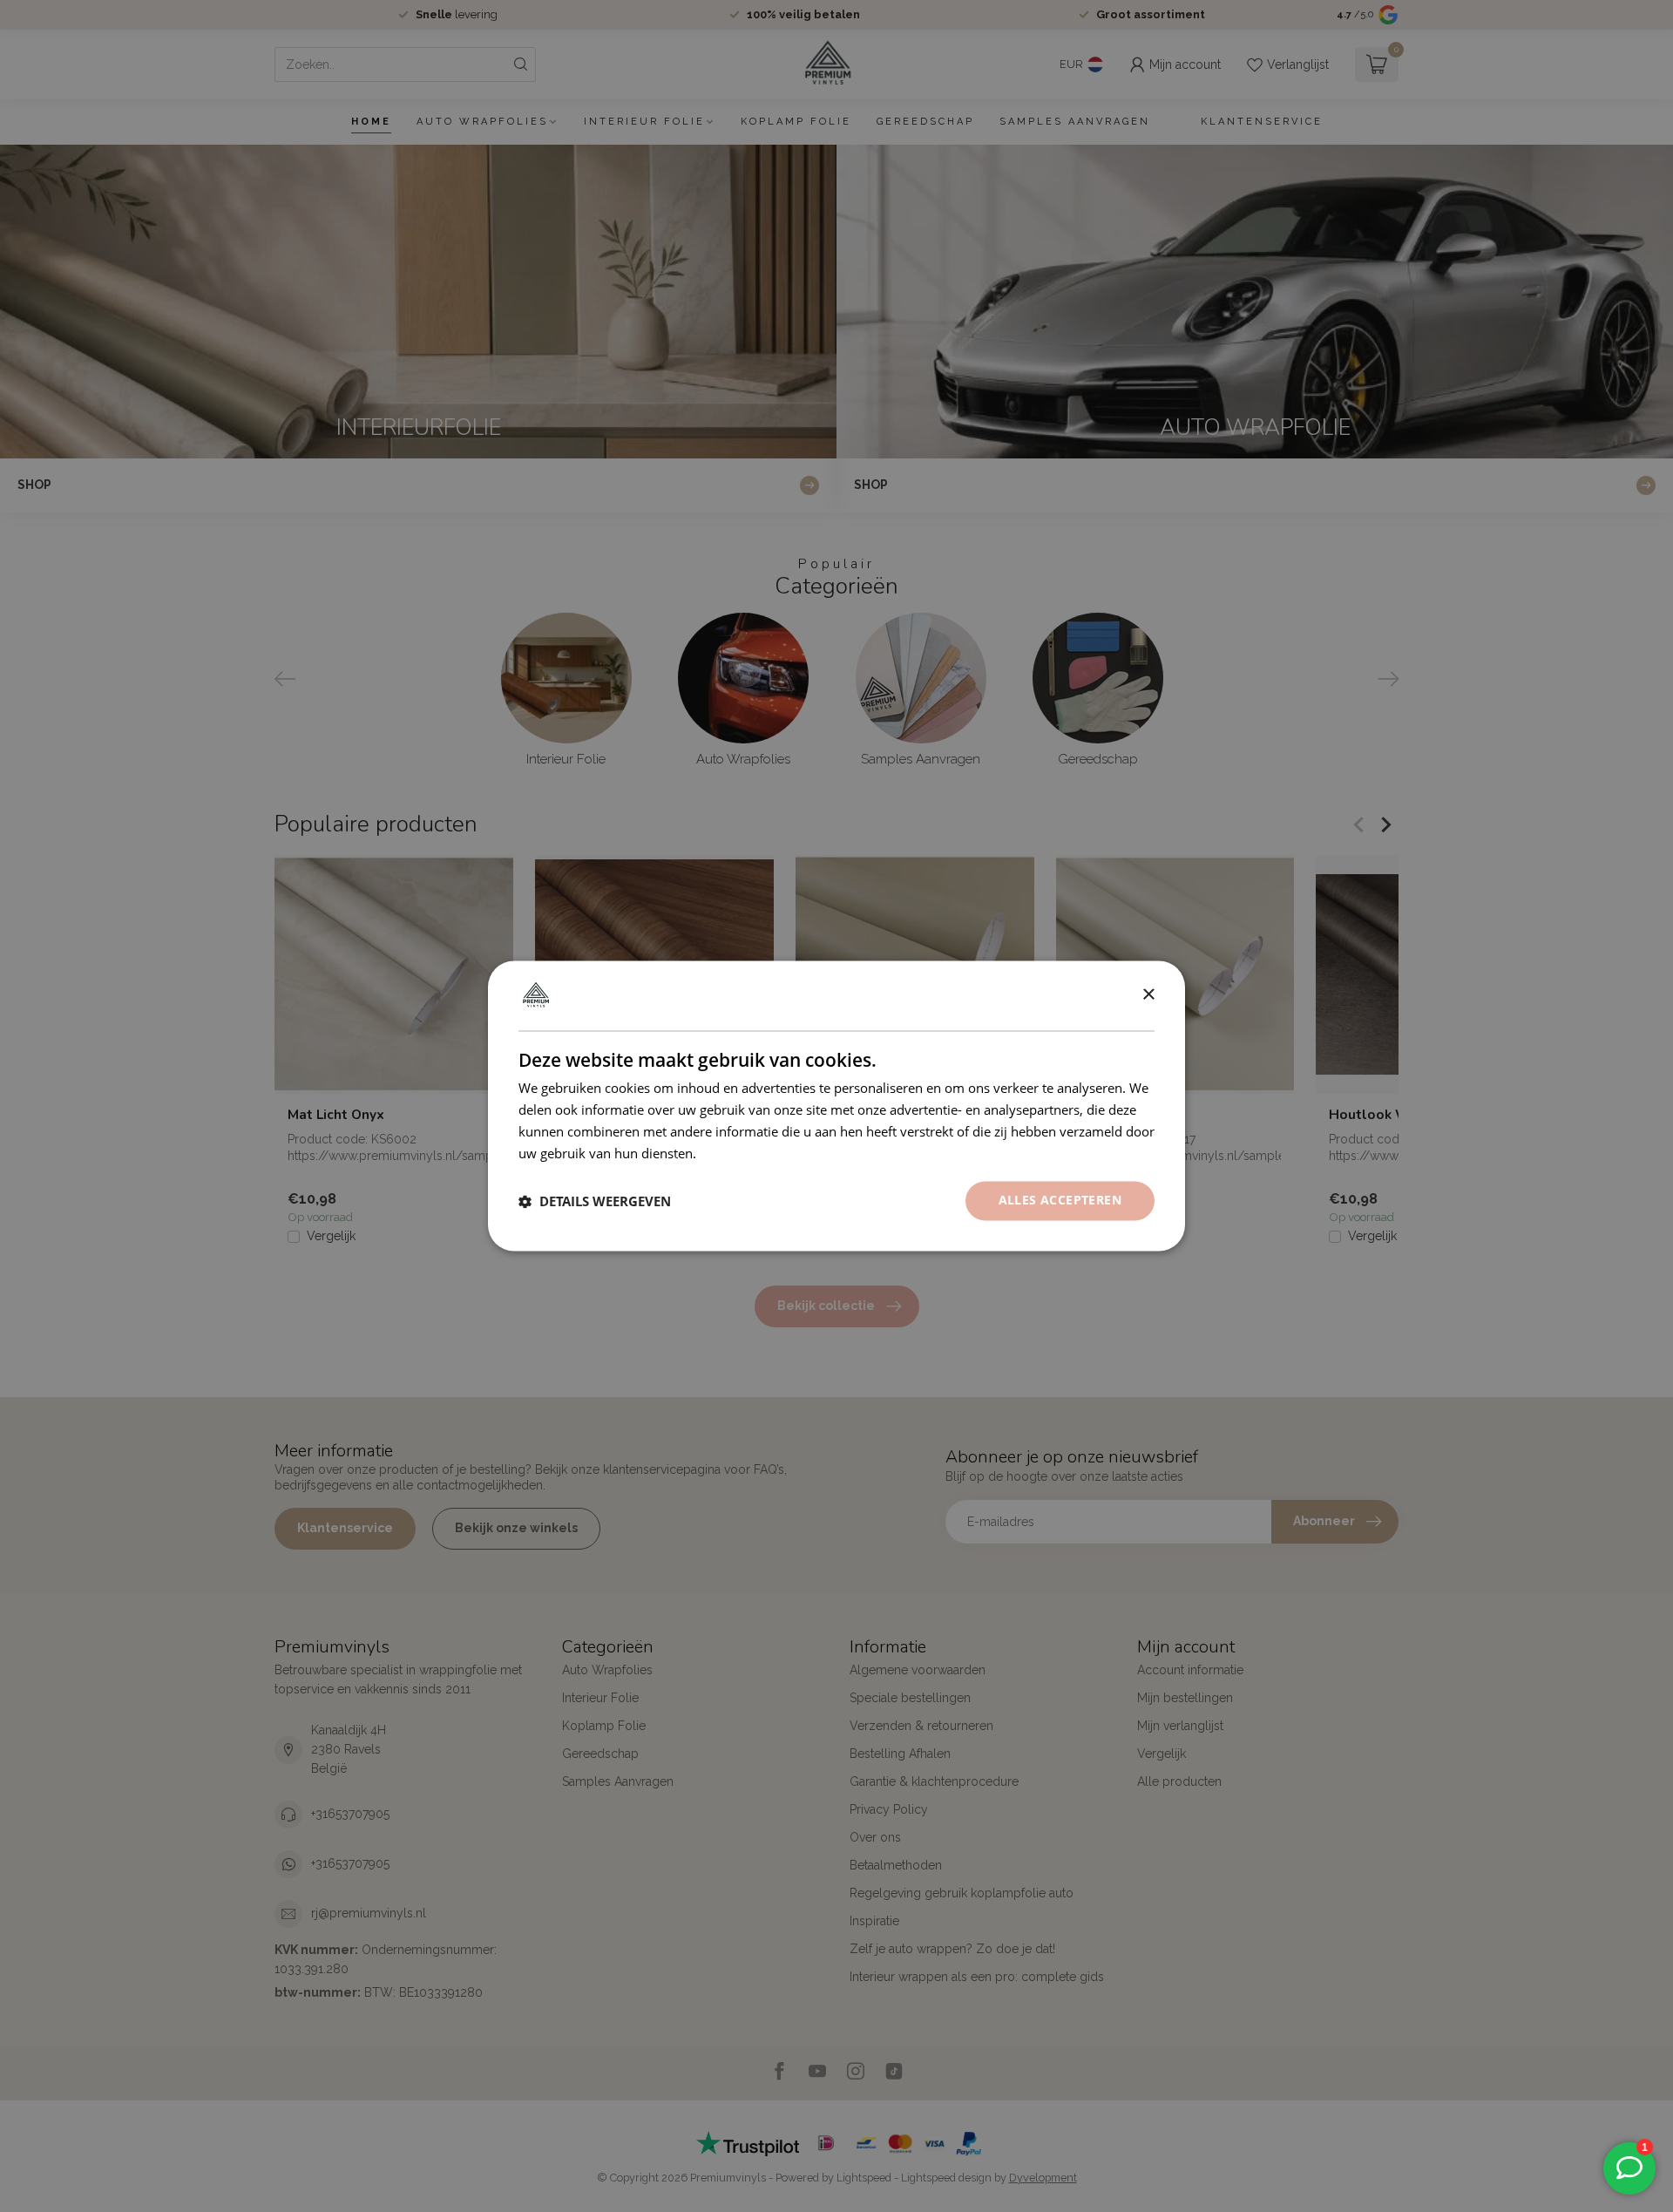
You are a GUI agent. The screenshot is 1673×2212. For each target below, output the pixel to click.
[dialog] (836, 1106)
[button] (595, 1201)
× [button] (1148, 995)
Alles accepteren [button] (1060, 1201)
